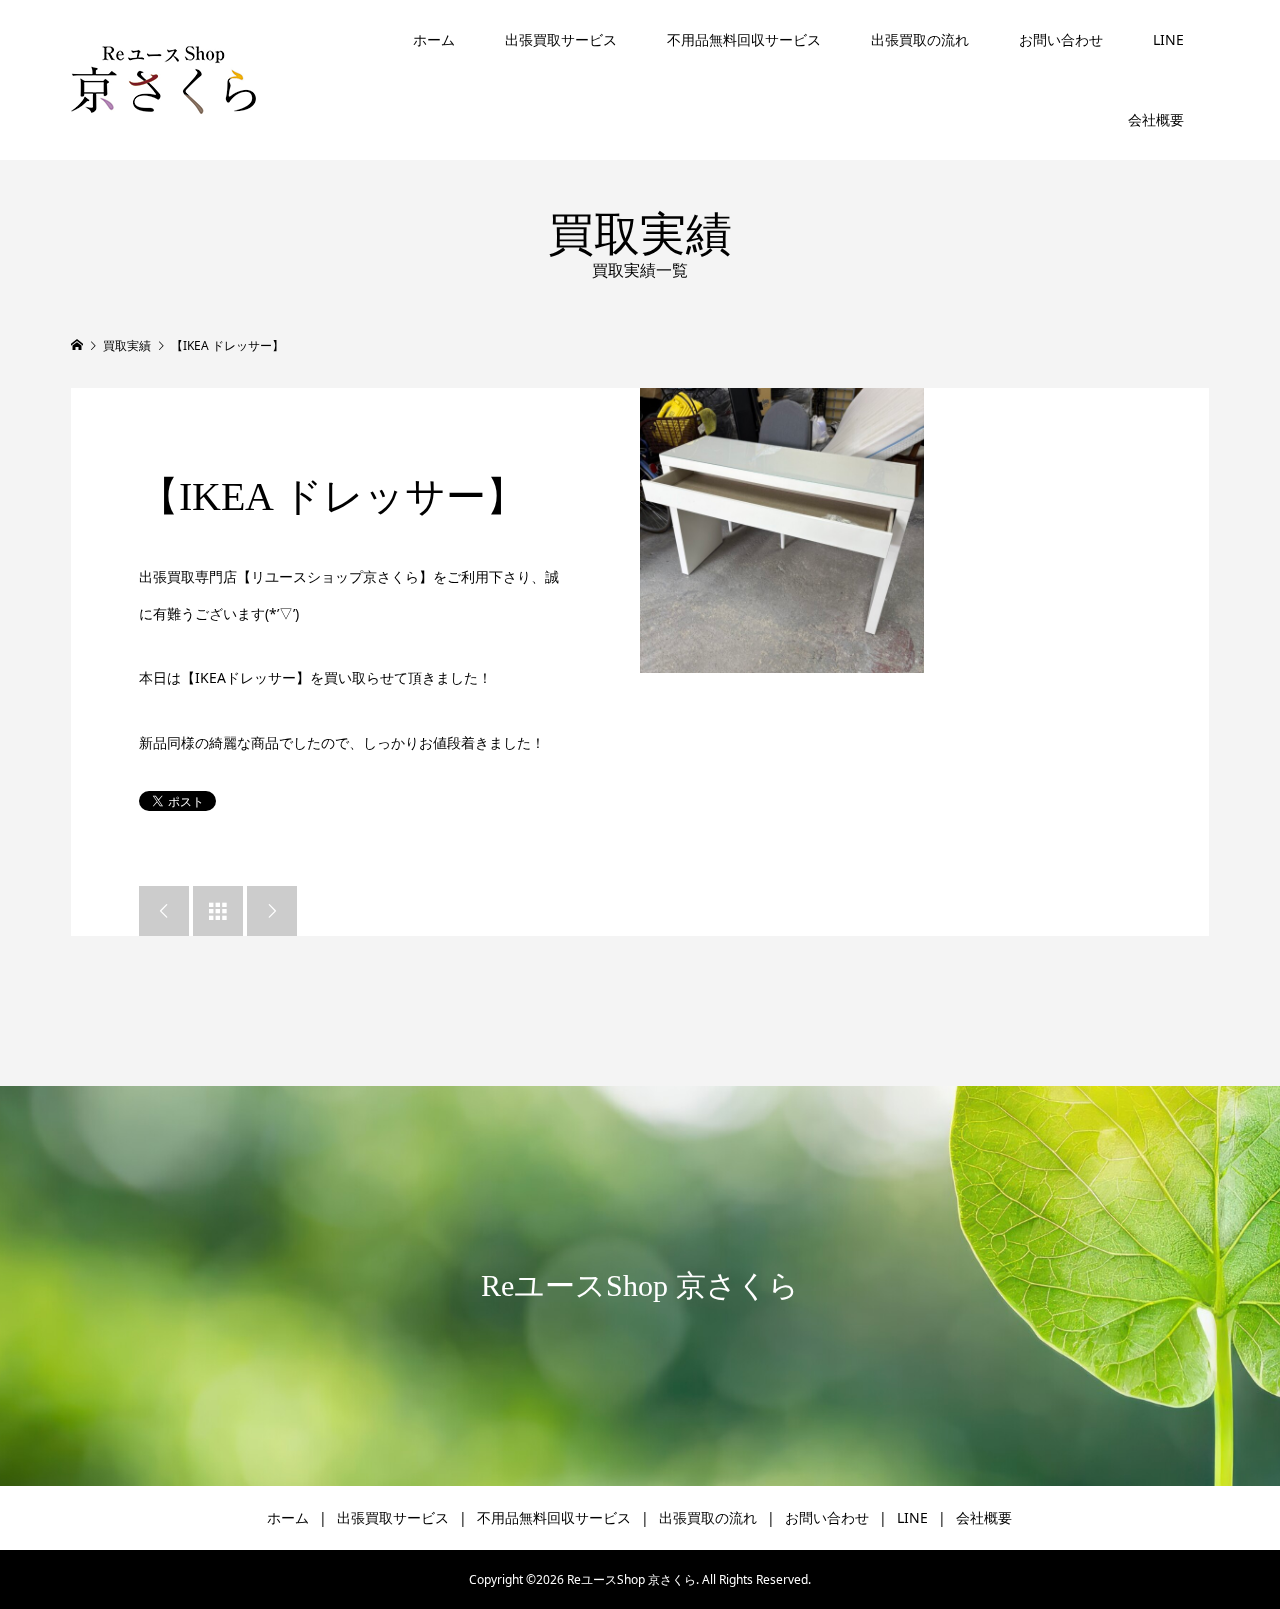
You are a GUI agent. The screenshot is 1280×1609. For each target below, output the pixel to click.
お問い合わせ (1061, 39)
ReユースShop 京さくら (640, 1285)
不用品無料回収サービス (744, 39)
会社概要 (1156, 119)
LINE (1168, 39)
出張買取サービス (561, 39)
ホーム (434, 39)
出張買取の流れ (920, 39)
